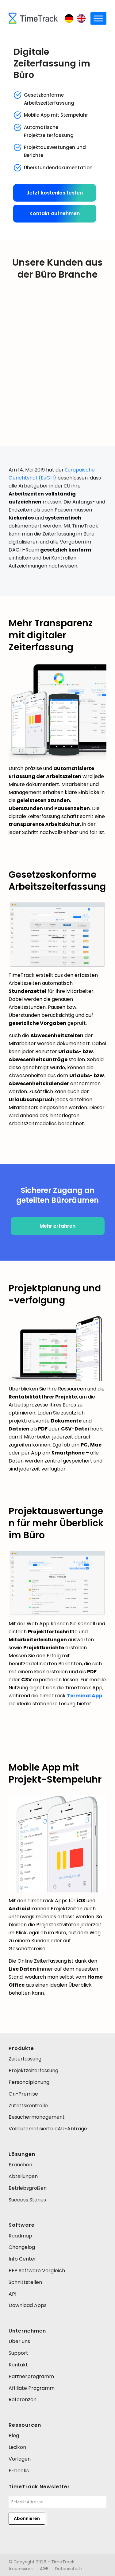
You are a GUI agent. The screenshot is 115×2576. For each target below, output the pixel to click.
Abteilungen (23, 2176)
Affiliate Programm (32, 2388)
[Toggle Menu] (98, 18)
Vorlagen (20, 2459)
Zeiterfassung (25, 2059)
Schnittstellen (25, 2282)
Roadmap (20, 2236)
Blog (14, 2436)
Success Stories (27, 2200)
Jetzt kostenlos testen (55, 193)
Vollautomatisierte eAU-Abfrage (48, 2129)
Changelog (22, 2247)
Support (18, 2353)
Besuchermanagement (37, 2117)
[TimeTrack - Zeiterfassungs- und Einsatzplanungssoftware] (33, 18)
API (12, 2294)
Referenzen (23, 2399)
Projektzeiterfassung (33, 2070)
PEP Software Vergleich (37, 2271)
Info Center (22, 2259)
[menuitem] (21, 2569)
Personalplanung (29, 2082)
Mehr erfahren (57, 1226)
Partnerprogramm (31, 2376)
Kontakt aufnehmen (55, 213)
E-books (19, 2471)
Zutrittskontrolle (28, 2106)
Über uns (19, 2341)
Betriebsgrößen (28, 2188)
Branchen (20, 2165)
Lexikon (17, 2447)
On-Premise (23, 2094)
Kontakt (18, 2365)
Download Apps (28, 2305)
